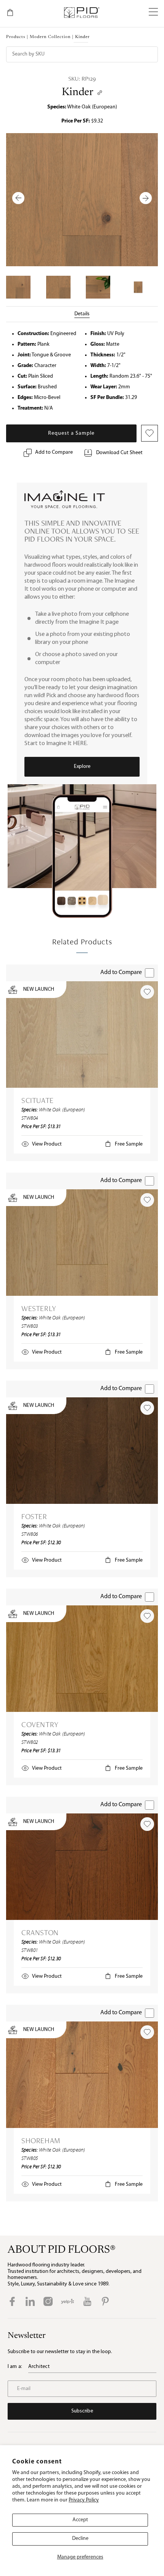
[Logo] (81, 13)
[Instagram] (48, 2301)
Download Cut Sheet (119, 453)
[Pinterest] (105, 2301)
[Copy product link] (100, 93)
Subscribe (82, 2411)
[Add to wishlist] (147, 992)
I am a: (15, 2367)
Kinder (78, 92)
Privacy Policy (84, 2500)
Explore (82, 767)
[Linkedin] (30, 2301)
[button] (153, 13)
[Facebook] (12, 2301)
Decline (80, 2539)
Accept (80, 2520)
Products (16, 37)
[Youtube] (87, 2301)
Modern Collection (50, 37)
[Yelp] (68, 2301)
